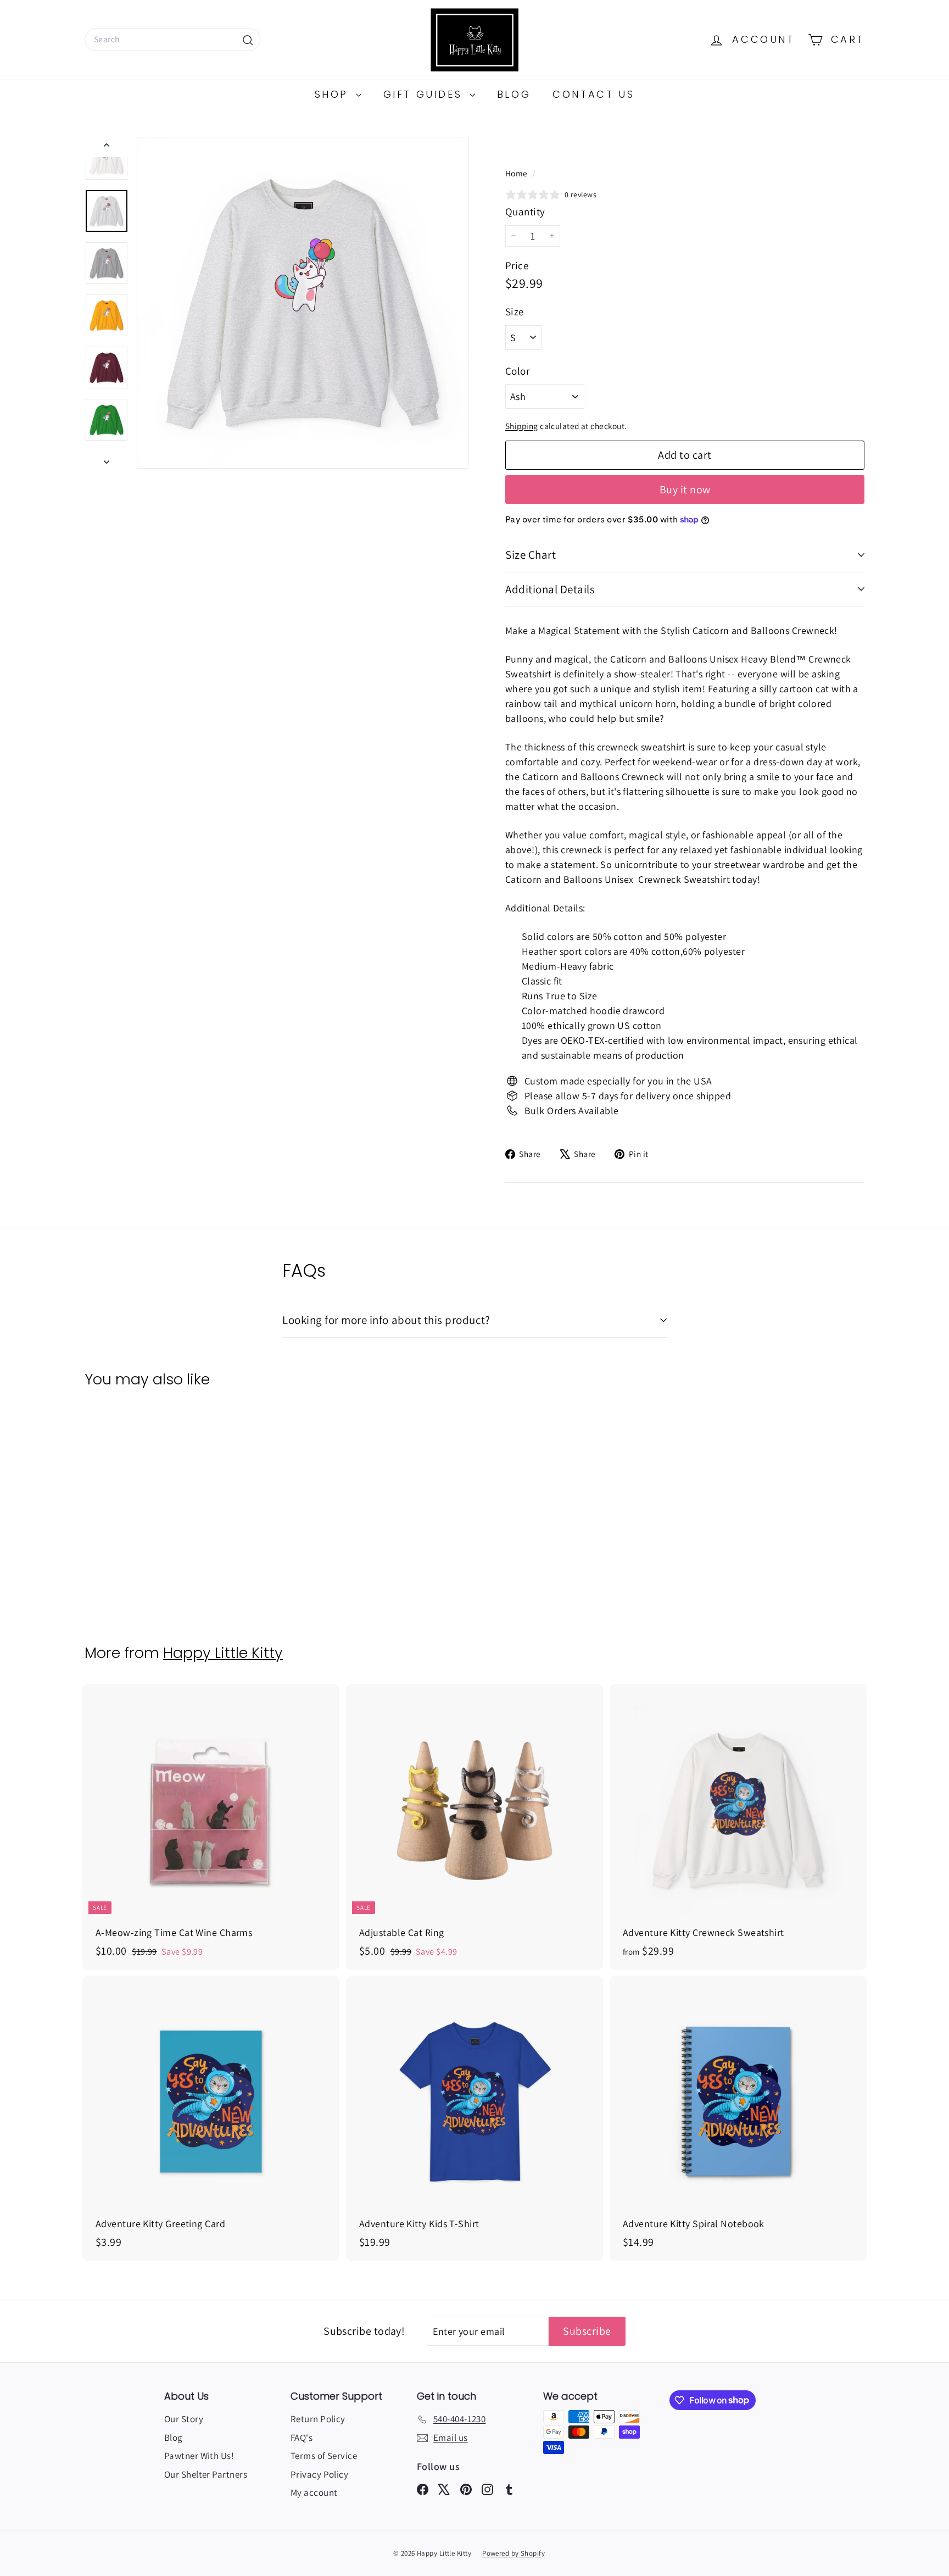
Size (515, 311)
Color (517, 371)
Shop (334, 94)
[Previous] (107, 147)
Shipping (522, 426)
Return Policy (318, 2419)
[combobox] (172, 40)
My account (314, 2492)
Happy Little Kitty (223, 1653)
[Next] (107, 458)
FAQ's (302, 2438)
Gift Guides (425, 94)
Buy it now (685, 489)
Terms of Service (324, 2456)
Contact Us (593, 94)
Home (517, 173)
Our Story (184, 2419)
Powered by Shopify (513, 2553)
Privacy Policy (319, 2474)
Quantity (525, 212)
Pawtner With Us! (199, 2456)
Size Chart (531, 555)
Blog (514, 94)
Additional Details (550, 589)
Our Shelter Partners (206, 2474)
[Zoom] (303, 303)
